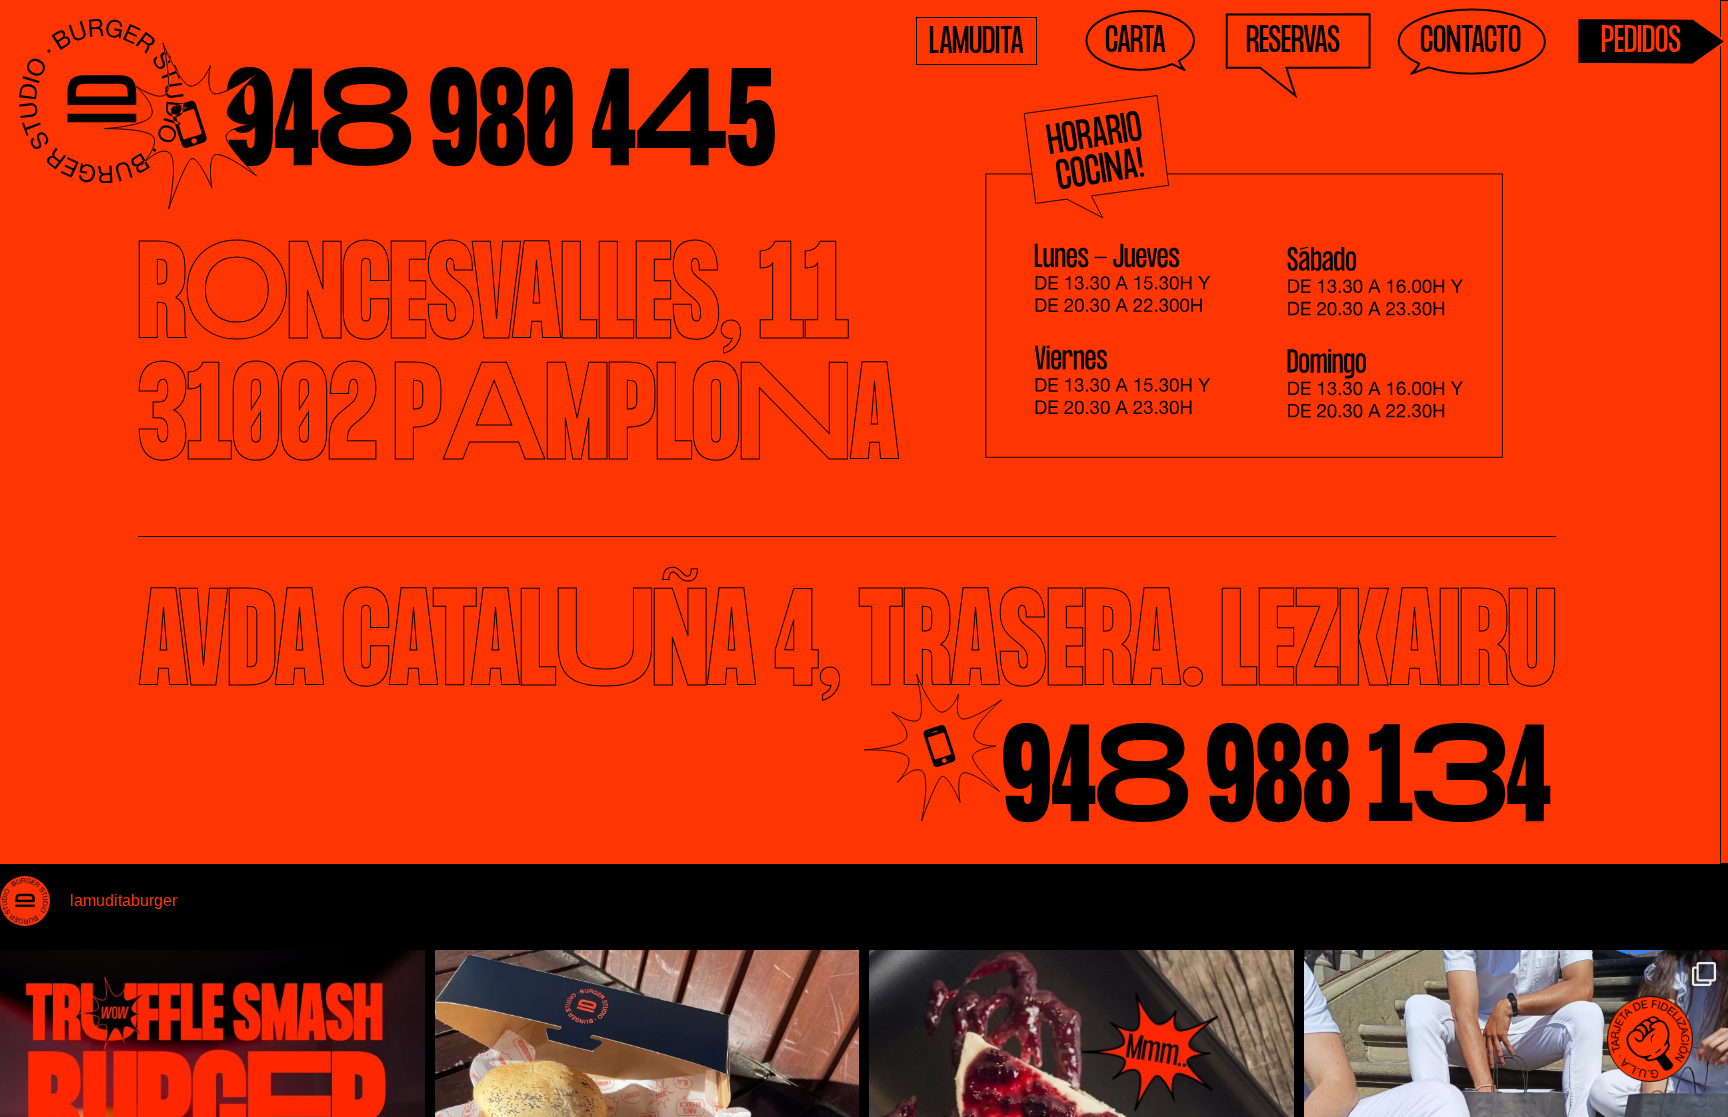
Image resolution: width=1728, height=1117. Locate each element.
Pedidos (1641, 44)
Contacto (1470, 44)
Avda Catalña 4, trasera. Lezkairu (847, 648)
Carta (1135, 44)
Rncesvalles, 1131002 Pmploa (519, 362)
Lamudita (976, 45)
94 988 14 (1276, 784)
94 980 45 (500, 128)
